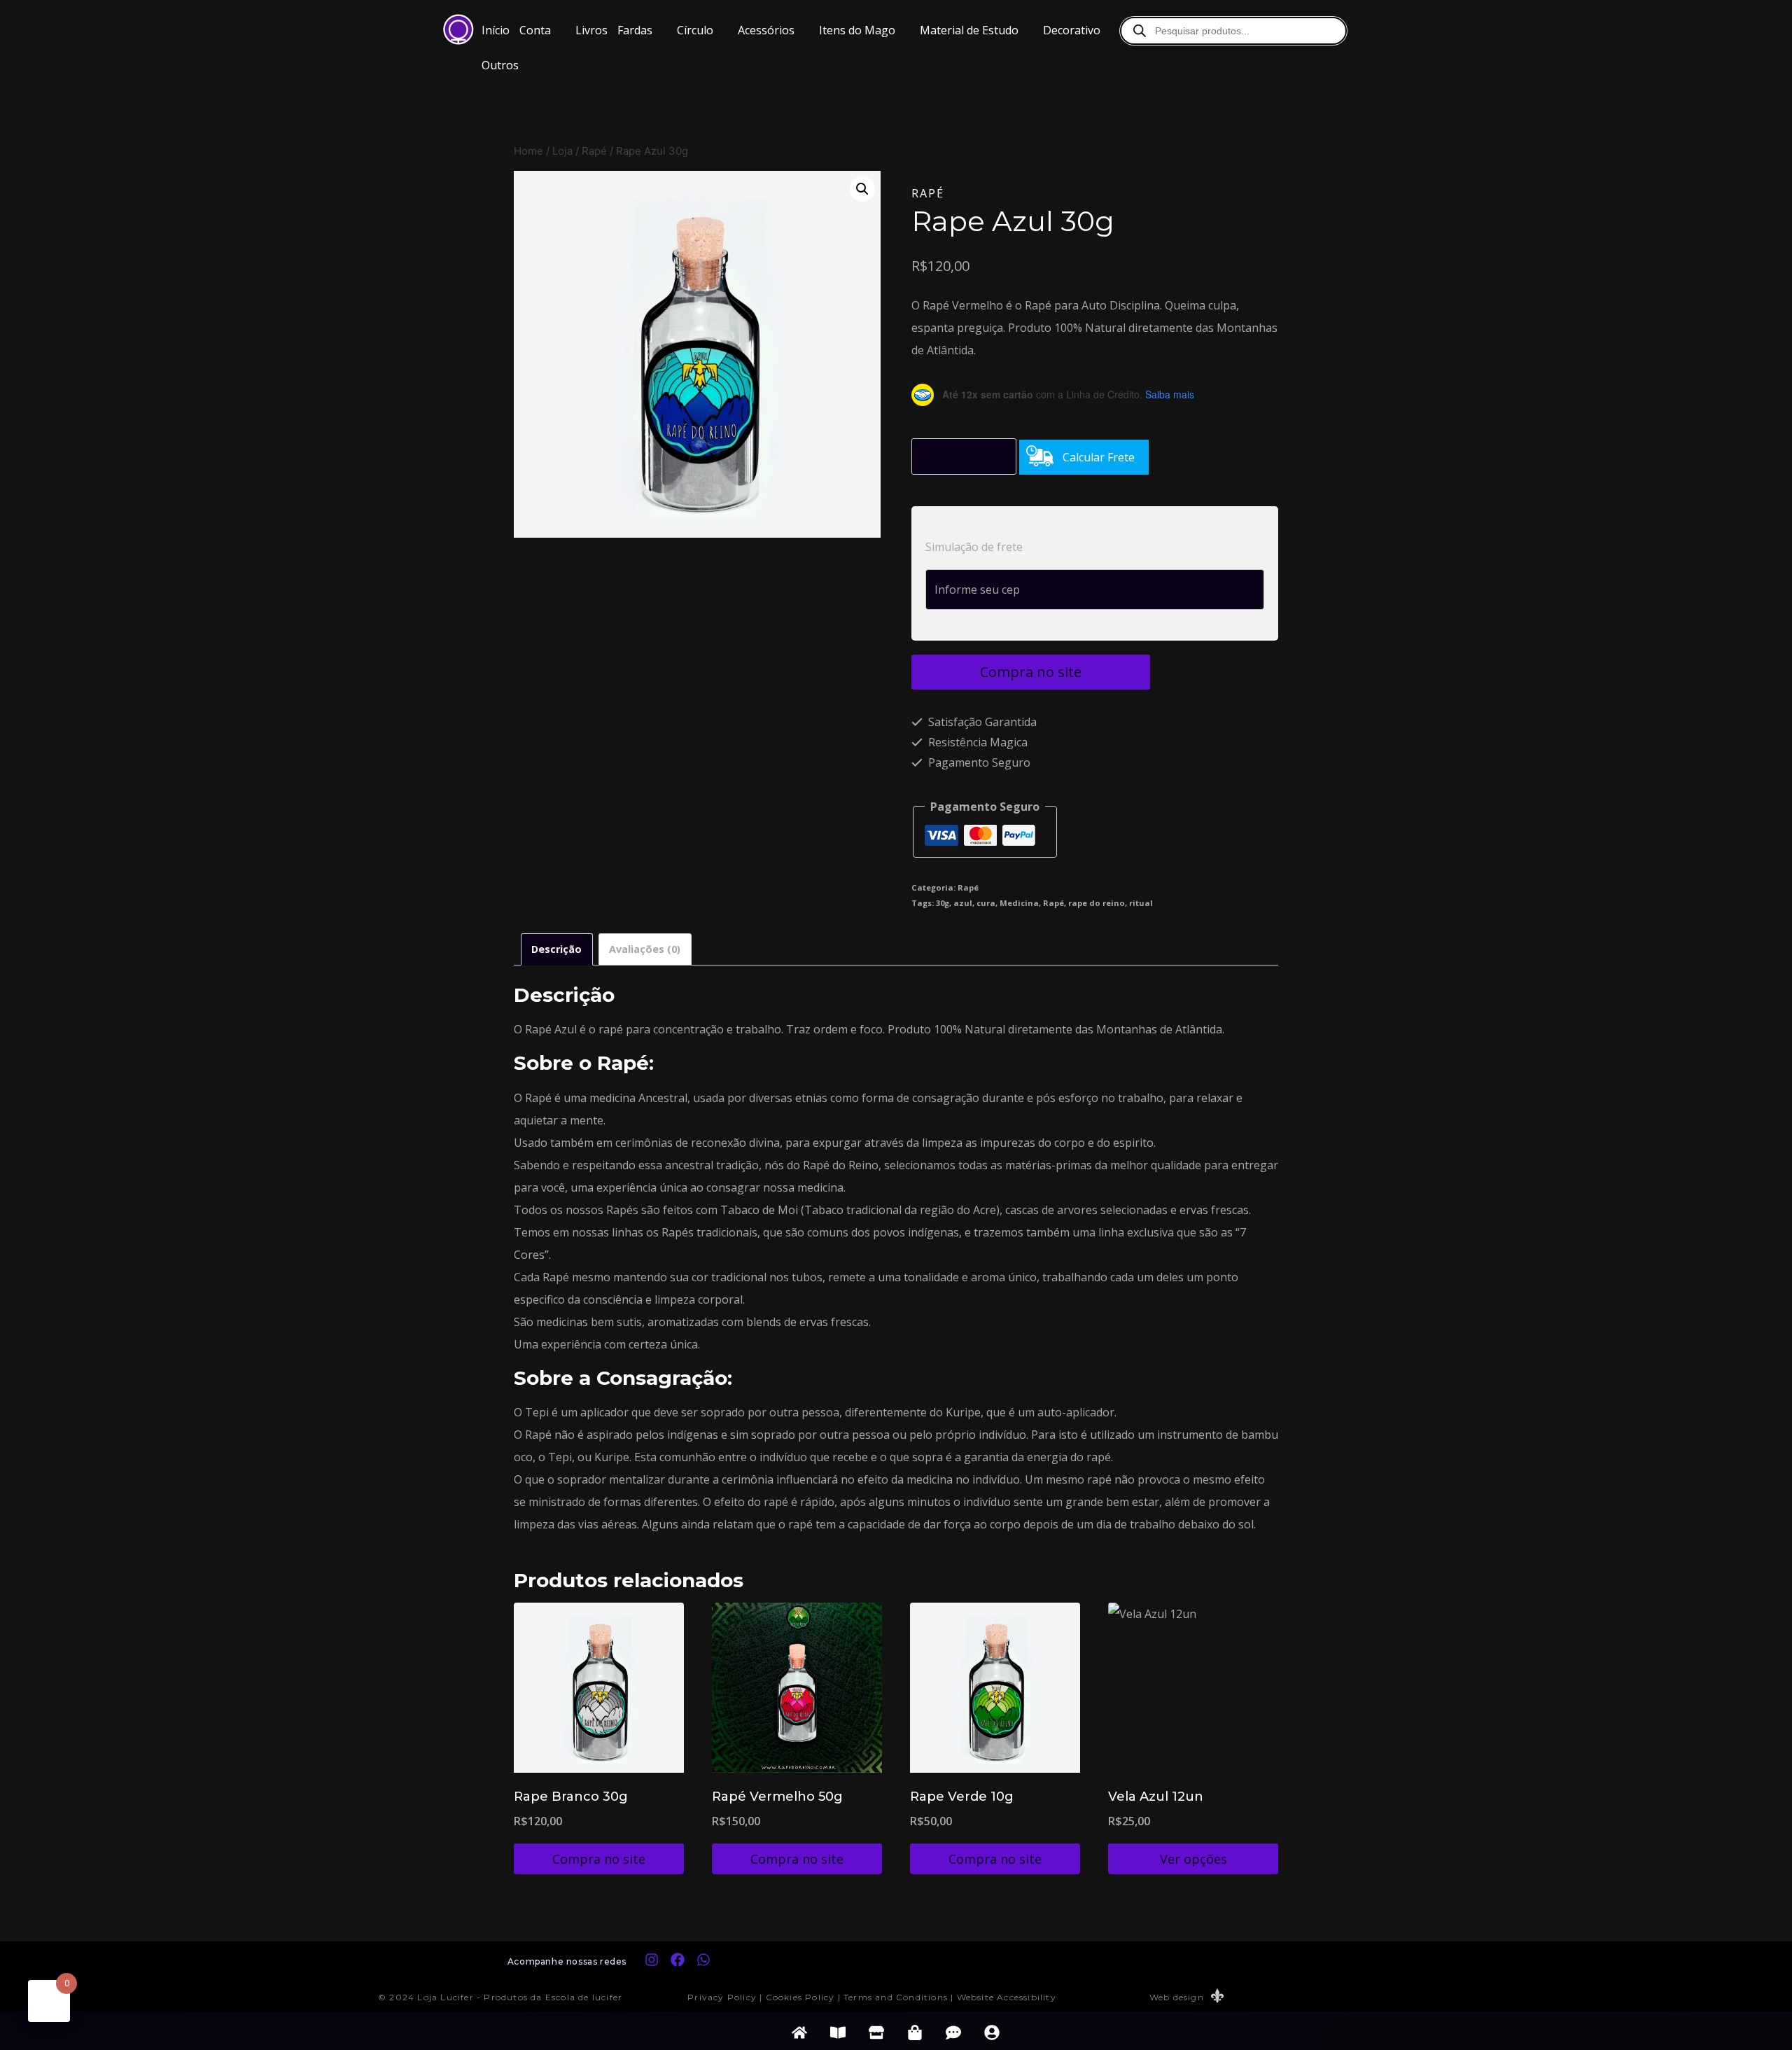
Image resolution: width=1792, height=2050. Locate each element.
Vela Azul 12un (1156, 1797)
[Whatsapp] (703, 1960)
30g (943, 903)
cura (986, 903)
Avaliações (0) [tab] (645, 949)
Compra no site (1031, 672)
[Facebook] (678, 1960)
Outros (500, 65)
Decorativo (1072, 30)
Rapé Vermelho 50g (777, 1797)
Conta (535, 30)
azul (963, 903)
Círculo (695, 30)
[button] (542, 30)
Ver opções (1193, 1859)
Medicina (1019, 903)
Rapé (928, 193)
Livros (591, 30)
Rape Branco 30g (571, 1797)
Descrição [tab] (556, 949)
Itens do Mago (857, 30)
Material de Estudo (969, 30)
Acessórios (766, 30)
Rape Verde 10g (962, 1797)
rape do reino (1097, 903)
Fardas (635, 30)
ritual (1141, 903)
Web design (1177, 1997)
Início (496, 30)
